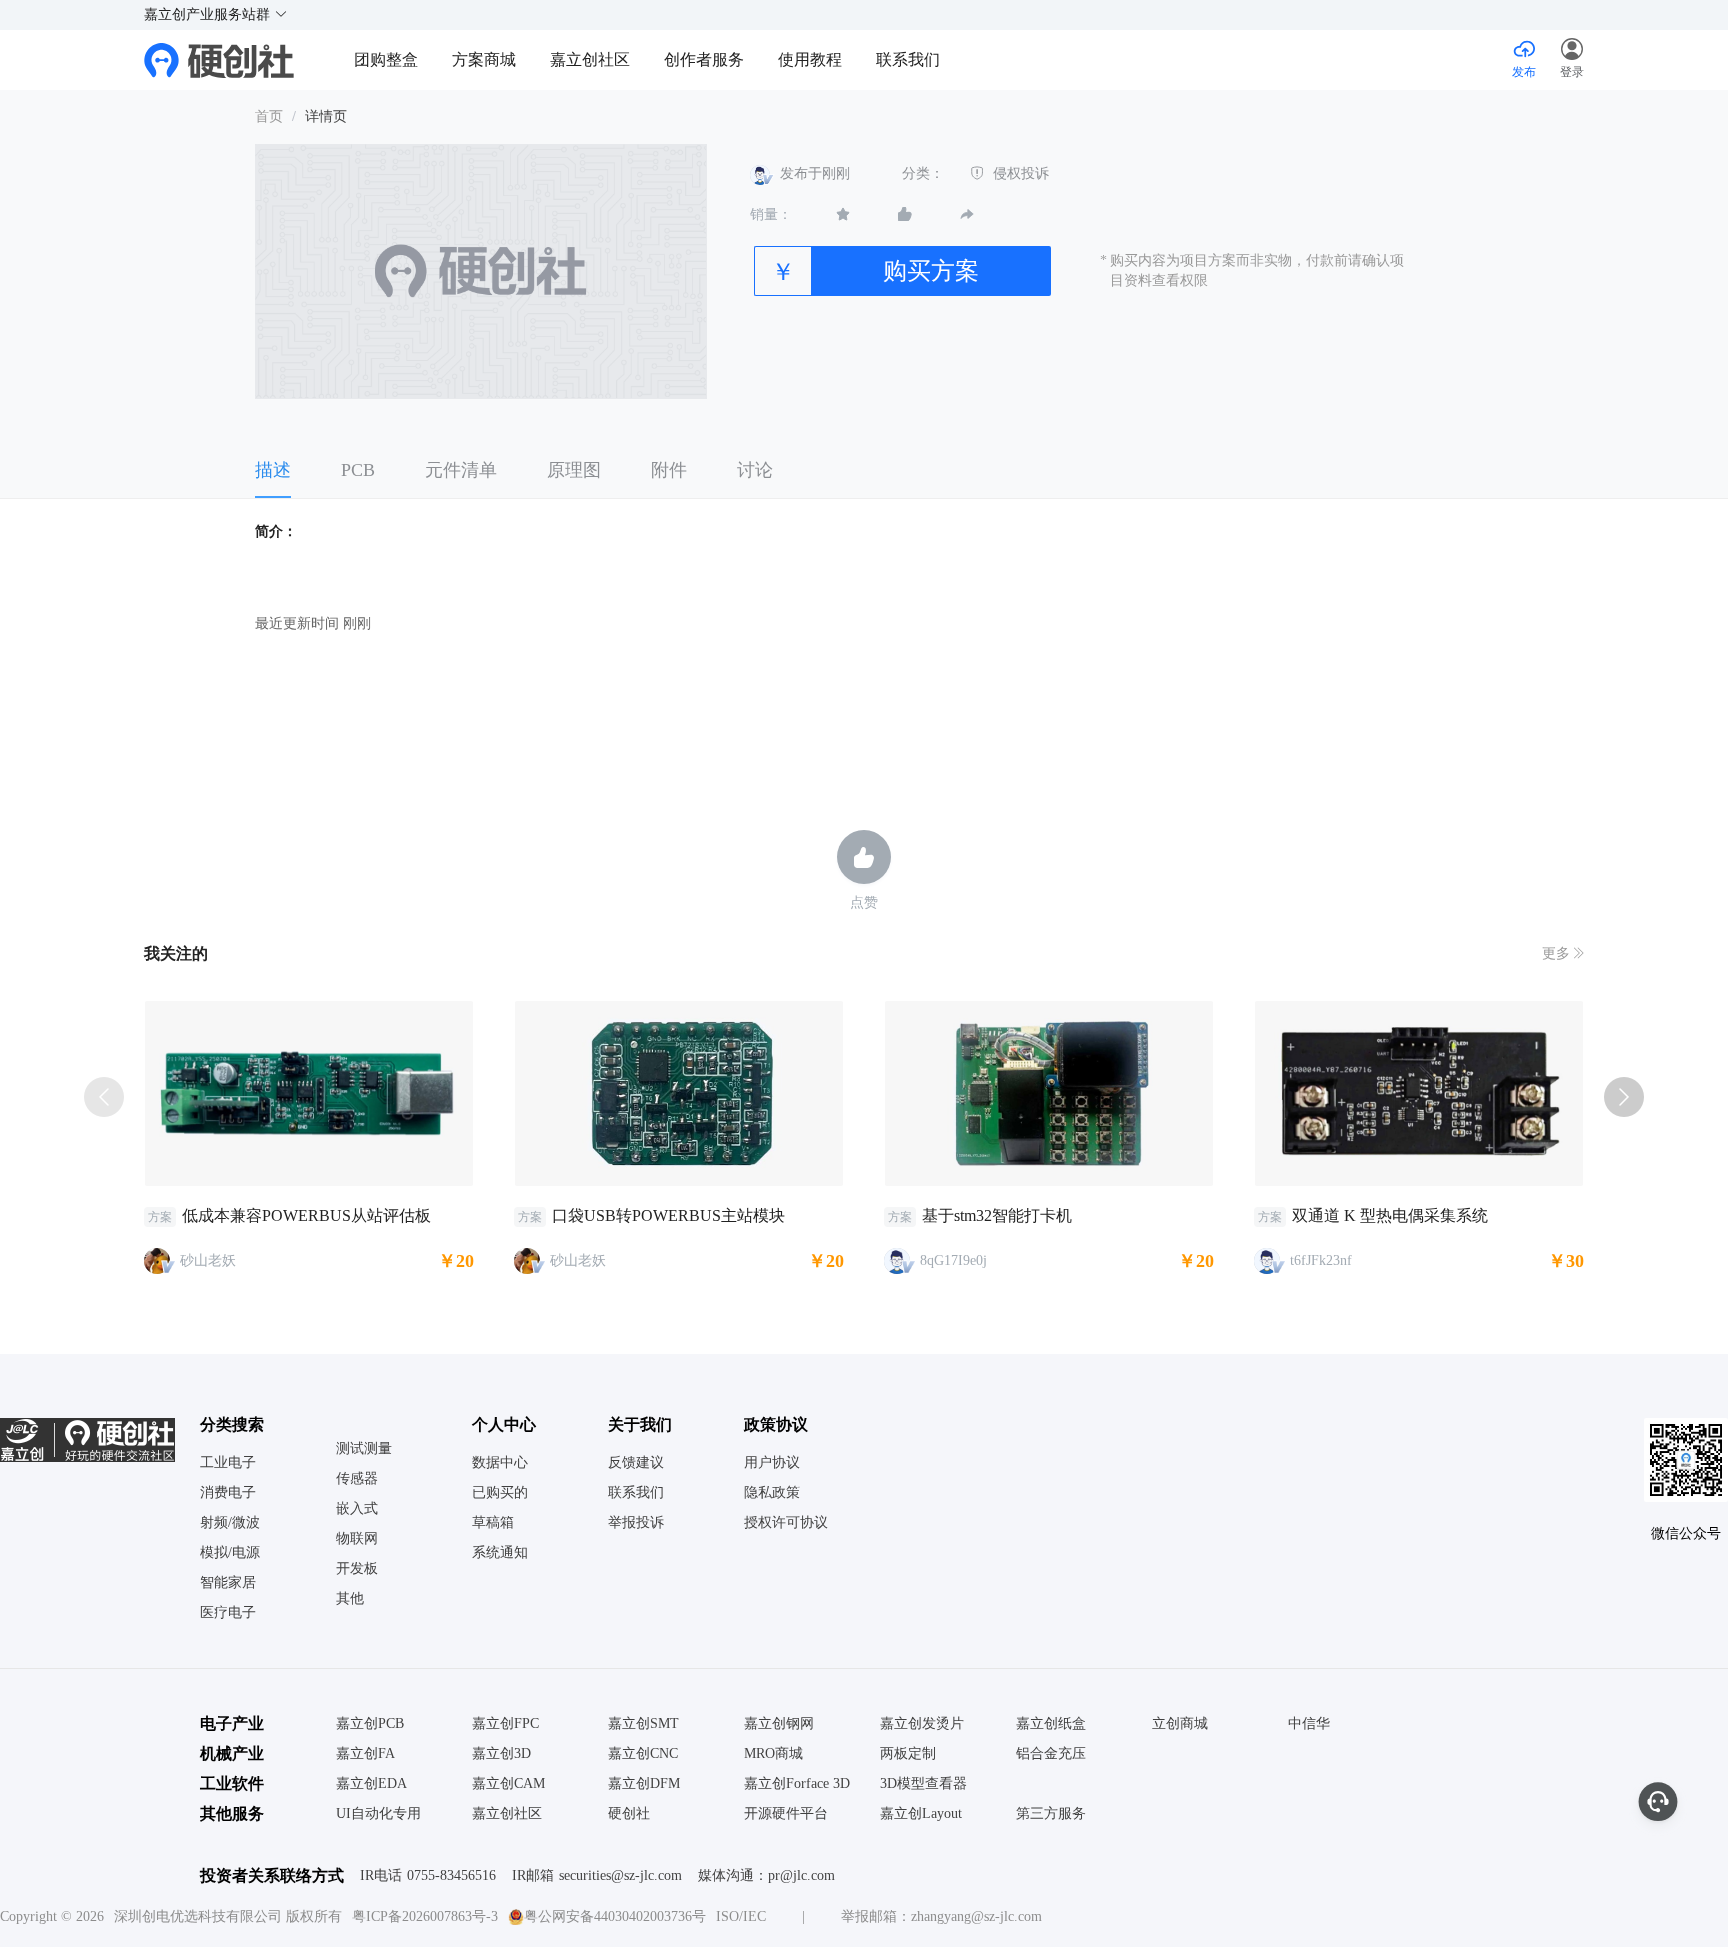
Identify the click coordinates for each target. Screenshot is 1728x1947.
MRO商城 (773, 1754)
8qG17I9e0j (953, 1260)
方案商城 (486, 59)
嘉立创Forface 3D (797, 1784)
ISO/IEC (741, 1916)
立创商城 (1180, 1724)
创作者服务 (704, 59)
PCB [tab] (358, 470)
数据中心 (500, 1463)
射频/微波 (230, 1523)
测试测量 (364, 1449)
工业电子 (228, 1463)
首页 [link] (269, 116)
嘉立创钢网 (779, 1724)
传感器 (357, 1479)
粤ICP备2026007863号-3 (425, 1916)
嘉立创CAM (508, 1784)
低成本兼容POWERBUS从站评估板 (306, 1215)
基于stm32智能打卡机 (997, 1215)
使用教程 (810, 59)
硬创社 (629, 1814)
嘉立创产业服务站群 (209, 14)
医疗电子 (228, 1613)
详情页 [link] (326, 116)
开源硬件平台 (786, 1814)
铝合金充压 (1051, 1754)
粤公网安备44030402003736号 (615, 1916)
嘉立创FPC (505, 1724)
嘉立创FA (365, 1754)
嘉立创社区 (590, 59)
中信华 (1309, 1724)
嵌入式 (357, 1509)
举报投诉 (636, 1523)
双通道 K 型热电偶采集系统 (1390, 1215)
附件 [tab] (669, 470)
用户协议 (772, 1463)
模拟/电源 (230, 1553)
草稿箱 (493, 1523)
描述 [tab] (273, 470)
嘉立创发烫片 (922, 1724)
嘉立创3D (501, 1754)
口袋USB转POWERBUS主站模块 (668, 1215)
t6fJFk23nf (1321, 1260)
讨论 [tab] (755, 470)
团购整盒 (386, 59)
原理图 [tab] (574, 470)
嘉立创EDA (371, 1784)
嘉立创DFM (644, 1784)
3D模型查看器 (923, 1784)
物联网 (357, 1539)
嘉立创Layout (921, 1814)
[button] (1572, 60)
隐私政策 (772, 1493)
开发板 (357, 1569)
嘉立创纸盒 (1051, 1724)
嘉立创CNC (643, 1754)
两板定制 (908, 1754)
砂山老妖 (208, 1260)
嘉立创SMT (643, 1724)
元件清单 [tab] (461, 470)
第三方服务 (1051, 1814)
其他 (350, 1599)
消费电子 (228, 1493)
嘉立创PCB (370, 1724)
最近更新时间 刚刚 (313, 623)
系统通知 (500, 1553)
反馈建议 (636, 1463)
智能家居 (228, 1583)
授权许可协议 (786, 1523)
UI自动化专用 (378, 1814)
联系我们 (908, 59)
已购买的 (500, 1493)
